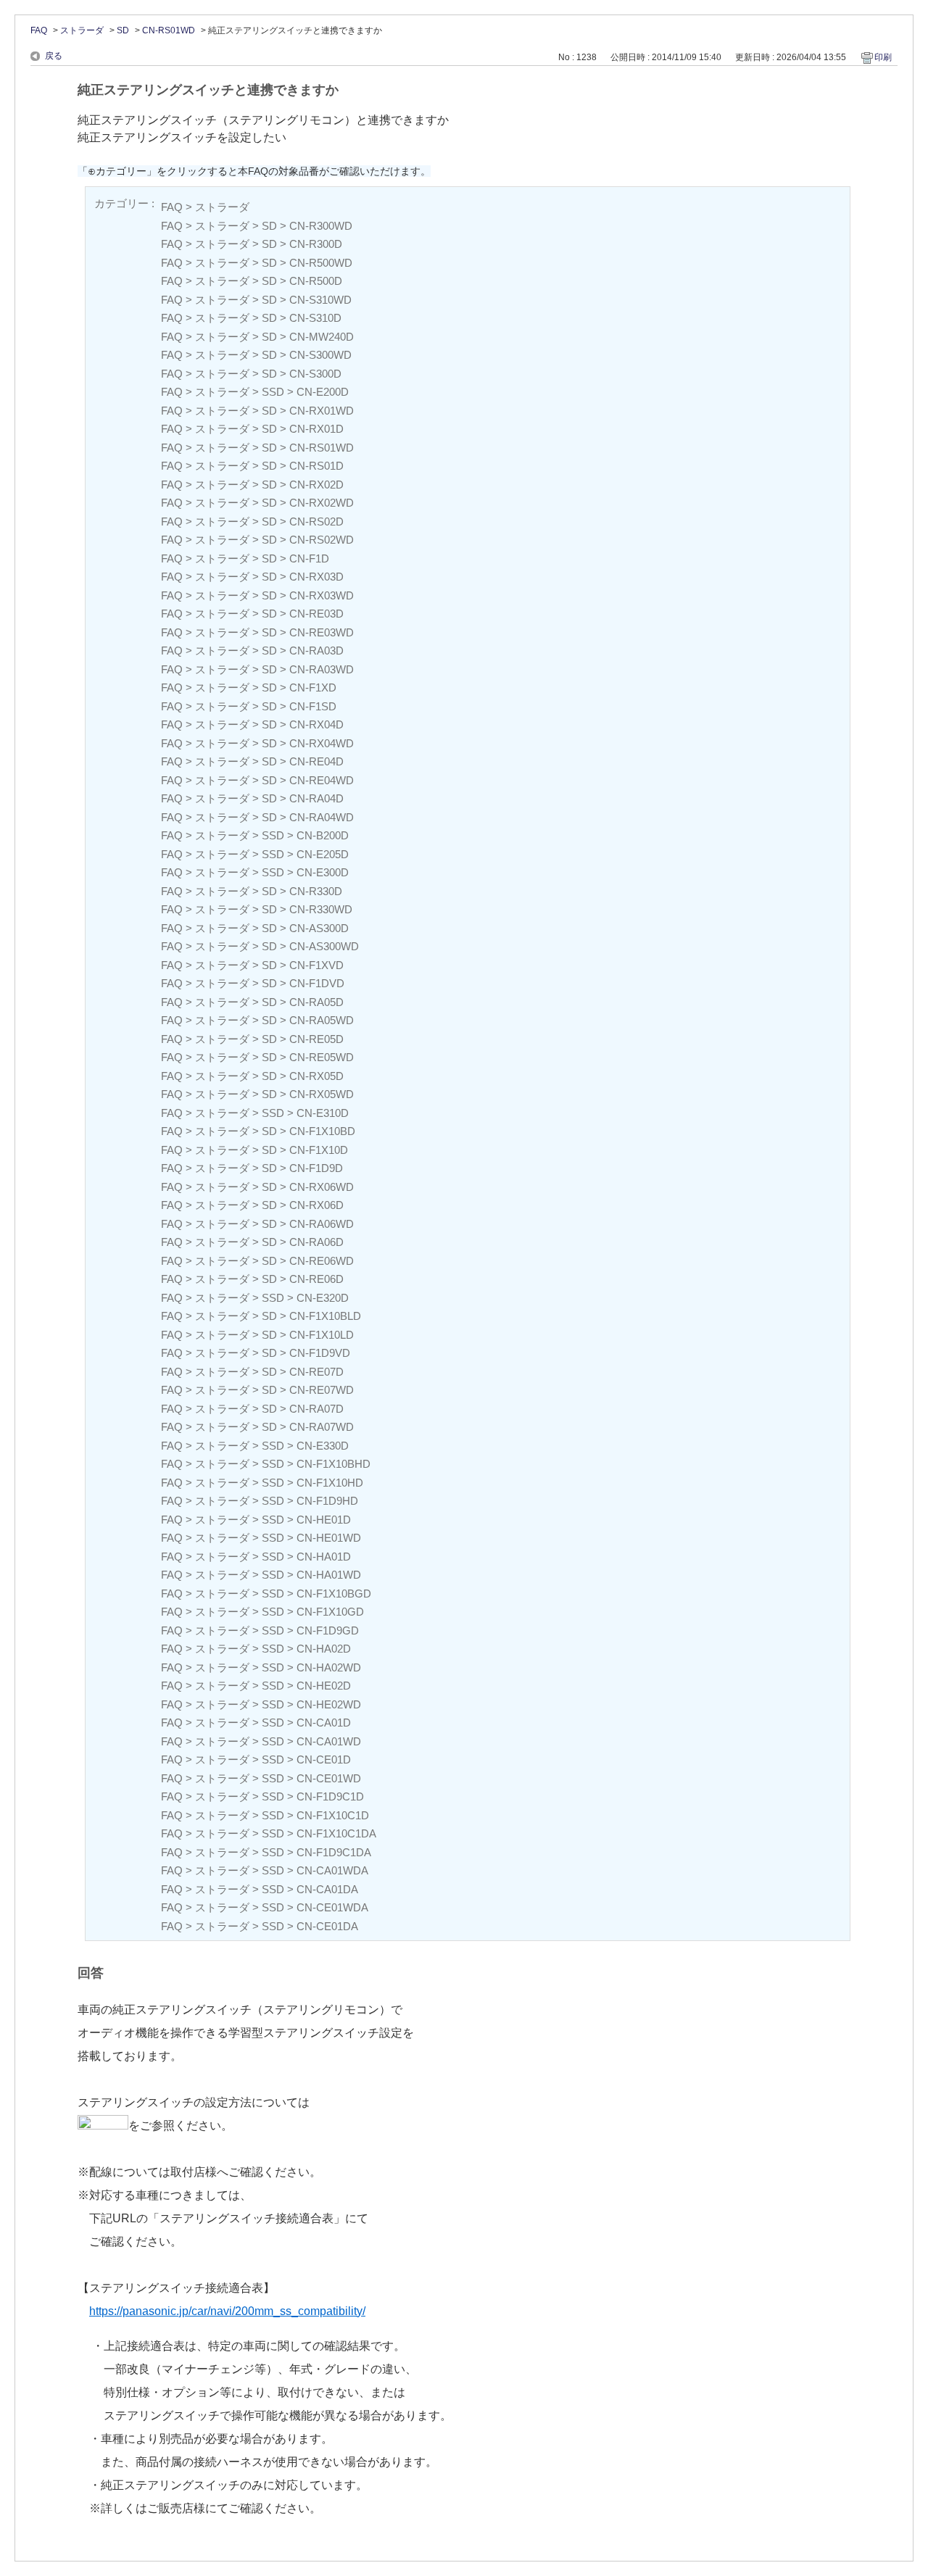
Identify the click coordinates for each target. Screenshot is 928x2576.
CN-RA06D (316, 1242)
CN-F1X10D (319, 1150)
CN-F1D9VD (320, 1353)
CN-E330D (323, 1446)
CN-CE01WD (329, 1778)
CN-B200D (323, 835)
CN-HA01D (324, 1557)
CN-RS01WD (169, 30)
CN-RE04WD (322, 780)
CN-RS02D (316, 522)
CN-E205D (323, 854)
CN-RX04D (316, 724)
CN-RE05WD (322, 1057)
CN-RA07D (316, 1409)
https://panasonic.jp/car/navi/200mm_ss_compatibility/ (227, 2311)
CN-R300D (316, 244)
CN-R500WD (321, 263)
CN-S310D (315, 318)
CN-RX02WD (322, 503)
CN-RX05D (316, 1076)
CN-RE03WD (322, 632)
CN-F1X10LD (322, 1335)
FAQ (39, 30)
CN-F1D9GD (328, 1630)
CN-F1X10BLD (325, 1316)
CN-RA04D (316, 798)
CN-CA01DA (327, 1889)
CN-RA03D (316, 651)
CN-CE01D (324, 1759)
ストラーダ (82, 30)
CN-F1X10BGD (334, 1594)
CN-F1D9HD (327, 1501)
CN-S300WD (320, 355)
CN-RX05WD (322, 1094)
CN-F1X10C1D (333, 1815)
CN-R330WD (321, 909)
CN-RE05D (316, 1039)
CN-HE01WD (329, 1538)
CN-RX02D (316, 485)
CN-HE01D (324, 1520)
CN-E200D (323, 392)
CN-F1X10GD (330, 1612)
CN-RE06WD (322, 1261)
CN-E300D (323, 872)
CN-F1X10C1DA (336, 1833)
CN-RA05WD (322, 1020)
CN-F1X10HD (330, 1483)
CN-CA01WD (329, 1741)
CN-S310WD (320, 300)
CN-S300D (315, 374)
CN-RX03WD (322, 595)
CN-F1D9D (316, 1168)
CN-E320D (323, 1298)
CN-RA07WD (322, 1427)
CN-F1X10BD (322, 1131)
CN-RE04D (316, 761)
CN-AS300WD (324, 946)
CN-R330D (316, 891)
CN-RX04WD (322, 743)
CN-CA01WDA (332, 1870)
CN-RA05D (316, 1002)
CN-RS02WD (322, 540)
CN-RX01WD (322, 411)
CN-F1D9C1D (330, 1796)
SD (123, 30)
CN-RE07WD (322, 1390)
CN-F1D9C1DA (334, 1852)
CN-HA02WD (329, 1667)
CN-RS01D (316, 466)
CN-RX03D (316, 577)
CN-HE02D (324, 1686)
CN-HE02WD (329, 1704)
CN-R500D (316, 281)
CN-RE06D (316, 1279)
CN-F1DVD (317, 983)
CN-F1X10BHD (333, 1464)
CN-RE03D (316, 614)
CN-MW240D (322, 337)
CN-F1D (309, 558)
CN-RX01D (316, 429)
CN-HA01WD (329, 1575)
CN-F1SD (313, 706)
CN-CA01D (324, 1723)
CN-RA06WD (322, 1224)
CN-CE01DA (327, 1926)
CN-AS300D (319, 928)
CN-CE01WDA (332, 1907)
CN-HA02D (324, 1649)
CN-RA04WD (322, 817)
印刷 (883, 57)
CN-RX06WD (322, 1187)
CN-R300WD (321, 226)
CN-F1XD (313, 687)
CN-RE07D (316, 1372)
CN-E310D (323, 1113)
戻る (54, 56)
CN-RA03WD (322, 669)
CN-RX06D (316, 1205)
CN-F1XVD (316, 965)
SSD (273, 392)
